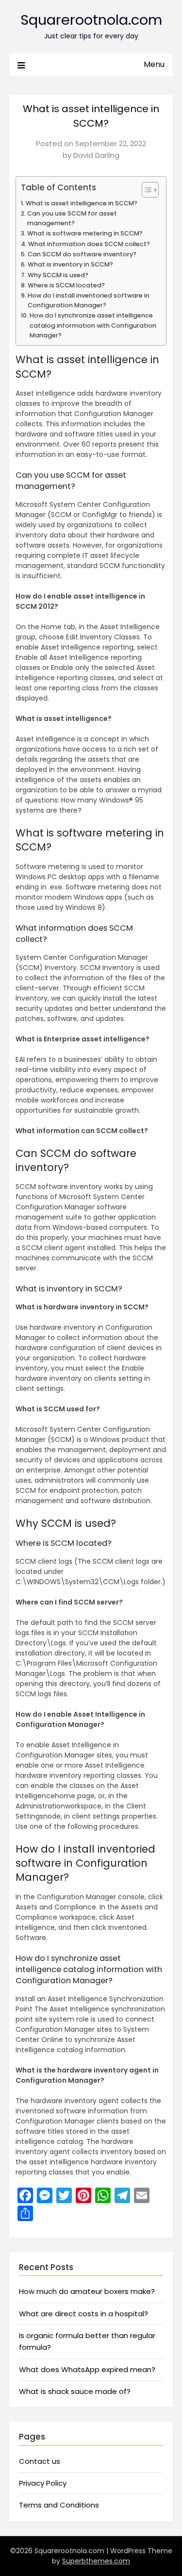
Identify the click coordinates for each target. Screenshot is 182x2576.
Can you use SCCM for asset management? (72, 218)
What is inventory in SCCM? (70, 264)
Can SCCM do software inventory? (82, 254)
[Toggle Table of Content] (145, 190)
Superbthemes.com (96, 2561)
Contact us (40, 2461)
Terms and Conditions (59, 2505)
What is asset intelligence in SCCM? (82, 203)
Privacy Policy (43, 2483)
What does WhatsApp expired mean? (87, 2369)
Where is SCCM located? (66, 285)
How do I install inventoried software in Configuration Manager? (89, 300)
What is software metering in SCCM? (85, 233)
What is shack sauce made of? (75, 2391)
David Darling (96, 155)
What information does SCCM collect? (89, 244)
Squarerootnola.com (91, 20)
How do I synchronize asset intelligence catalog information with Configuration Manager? (93, 325)
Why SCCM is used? (58, 275)
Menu (154, 64)
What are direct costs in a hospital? (83, 2314)
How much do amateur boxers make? (87, 2291)
